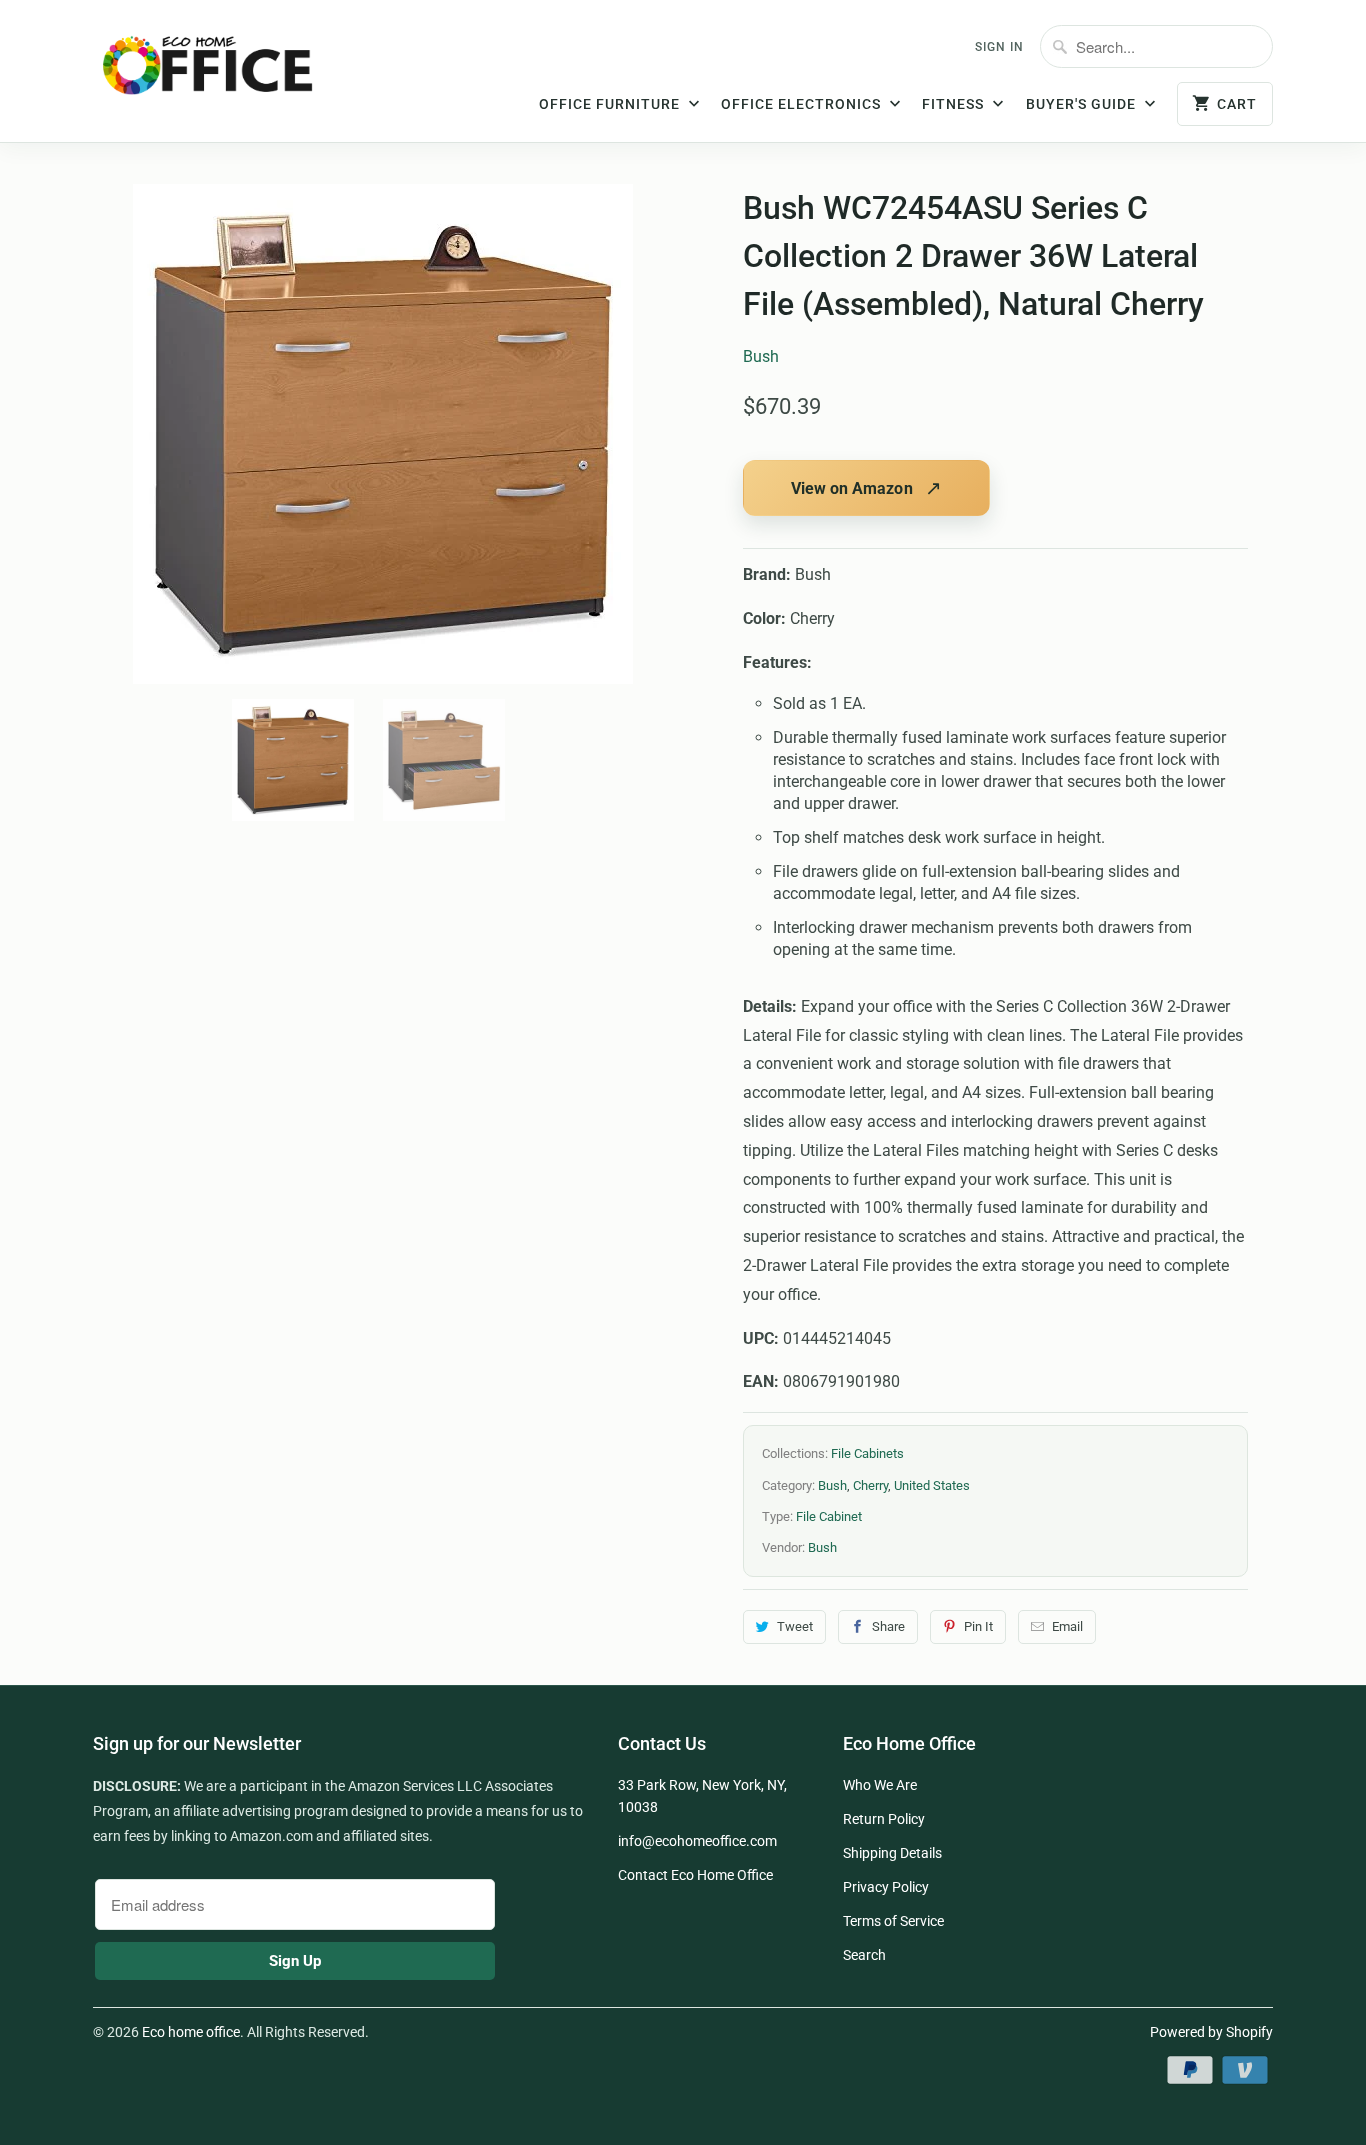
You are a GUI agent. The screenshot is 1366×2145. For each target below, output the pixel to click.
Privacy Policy (886, 1887)
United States (932, 1485)
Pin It (978, 1626)
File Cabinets (867, 1453)
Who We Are (880, 1785)
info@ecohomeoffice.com (697, 1841)
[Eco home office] (228, 73)
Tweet (795, 1626)
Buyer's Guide (1083, 104)
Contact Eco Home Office (695, 1875)
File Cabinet (829, 1516)
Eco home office (191, 2032)
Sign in (999, 47)
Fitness (955, 104)
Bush (761, 356)
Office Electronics (803, 104)
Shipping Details (892, 1853)
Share (888, 1626)
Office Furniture (611, 104)
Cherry (870, 1485)
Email (1067, 1626)
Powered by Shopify (1211, 2032)
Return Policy (884, 1819)
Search (864, 1955)
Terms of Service (893, 1921)
